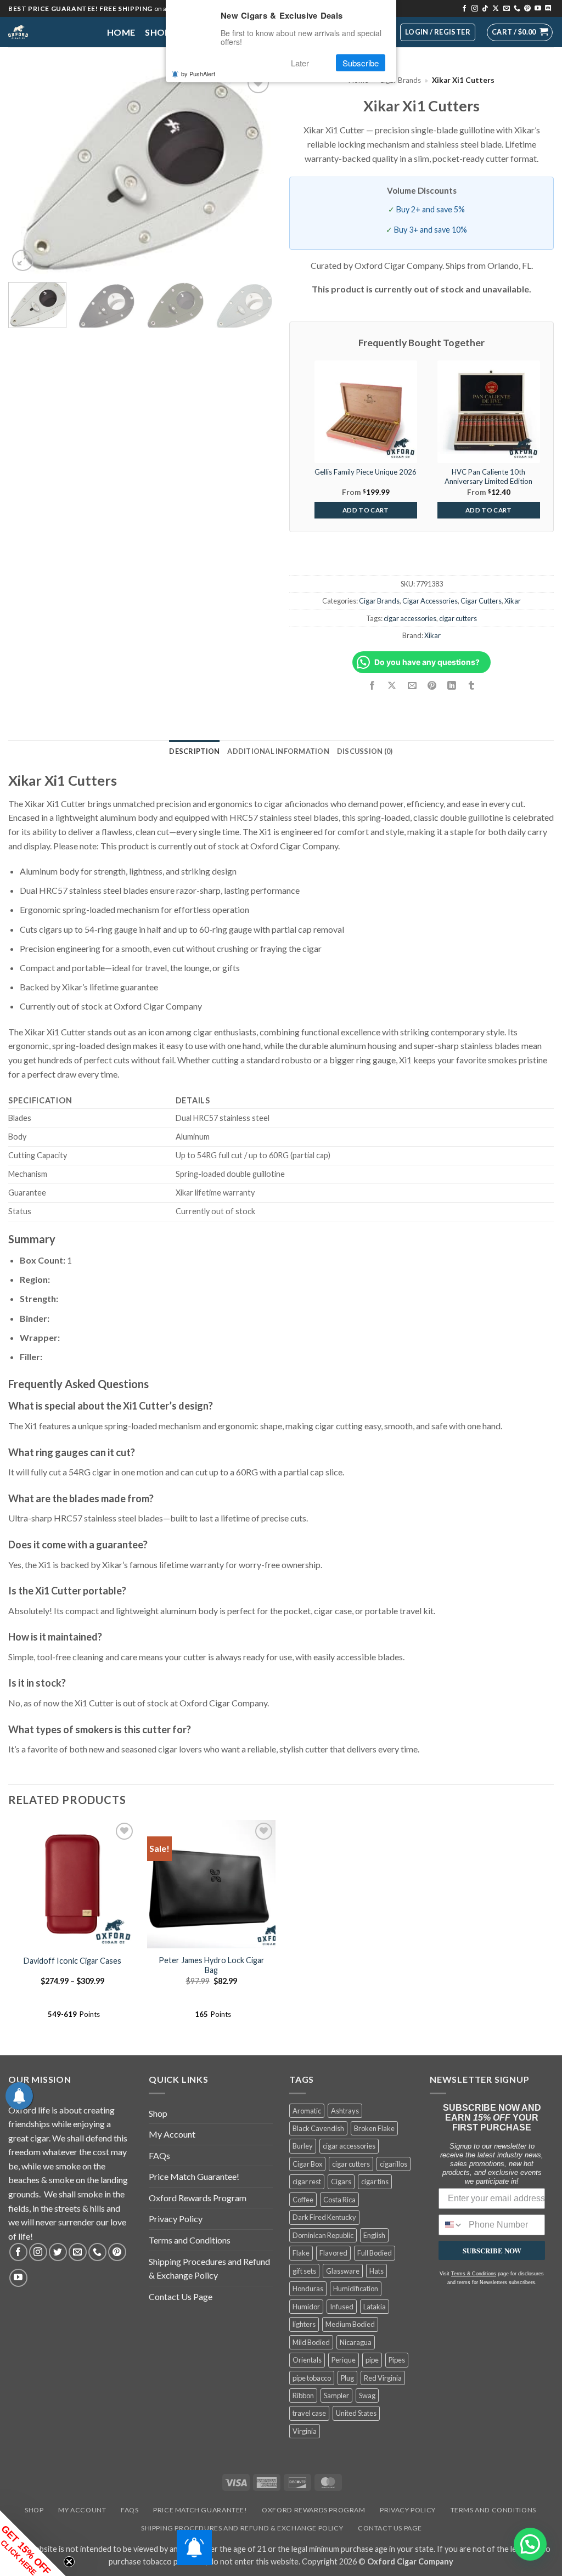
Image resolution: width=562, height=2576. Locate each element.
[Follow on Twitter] (58, 2252)
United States (356, 2413)
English (374, 2235)
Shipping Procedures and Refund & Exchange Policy (209, 2268)
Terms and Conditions (190, 2240)
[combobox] (451, 2225)
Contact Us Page (181, 2296)
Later (300, 63)
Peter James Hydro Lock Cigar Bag (212, 1965)
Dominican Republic (323, 2235)
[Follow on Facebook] (464, 9)
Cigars (341, 2182)
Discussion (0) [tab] (365, 751)
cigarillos (394, 2164)
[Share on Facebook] (372, 686)
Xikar (513, 601)
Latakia (375, 2307)
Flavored (333, 2253)
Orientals (307, 2360)
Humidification (356, 2288)
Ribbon (303, 2395)
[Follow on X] (496, 9)
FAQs (159, 2155)
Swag (367, 2395)
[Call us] (517, 9)
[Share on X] (392, 686)
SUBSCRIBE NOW (492, 2250)
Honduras (308, 2288)
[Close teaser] (69, 2562)
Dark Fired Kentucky (324, 2217)
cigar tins (375, 2182)
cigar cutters (458, 618)
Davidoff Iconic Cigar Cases (72, 1961)
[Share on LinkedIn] (451, 686)
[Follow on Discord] (548, 9)
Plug (347, 2378)
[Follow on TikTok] (485, 9)
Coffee (303, 2200)
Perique (344, 2360)
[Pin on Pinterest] (432, 686)
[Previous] (27, 171)
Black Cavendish (318, 2128)
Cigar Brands (400, 80)
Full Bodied (375, 2253)
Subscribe (361, 63)
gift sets (304, 2271)
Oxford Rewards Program (198, 2198)
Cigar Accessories (430, 601)
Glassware (343, 2271)
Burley (303, 2146)
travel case (309, 2413)
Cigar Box (307, 2164)
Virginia (305, 2431)
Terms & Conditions (474, 2274)
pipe (372, 2360)
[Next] (254, 171)
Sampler (336, 2395)
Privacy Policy (176, 2219)
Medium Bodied (350, 2324)
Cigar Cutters (481, 601)
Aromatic (307, 2111)
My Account (172, 2134)
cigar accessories (410, 618)
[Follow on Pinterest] (527, 9)
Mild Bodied (311, 2342)
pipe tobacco (312, 2378)
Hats (376, 2271)
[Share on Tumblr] (472, 686)
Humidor (306, 2307)
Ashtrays (345, 2111)
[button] (520, 32)
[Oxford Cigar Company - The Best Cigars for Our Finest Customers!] (49, 32)
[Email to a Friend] (412, 686)
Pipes (397, 2360)
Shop (158, 32)
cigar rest (307, 2182)
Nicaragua (356, 2342)
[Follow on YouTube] (538, 9)
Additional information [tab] (278, 751)
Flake (301, 2253)
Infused (342, 2307)
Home (121, 32)
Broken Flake (374, 2128)
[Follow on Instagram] (475, 9)
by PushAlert (198, 74)
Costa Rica (339, 2200)
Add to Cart (366, 510)
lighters (304, 2324)
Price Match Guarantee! (194, 2176)
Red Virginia (383, 2378)
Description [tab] (194, 751)
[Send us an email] (507, 9)
